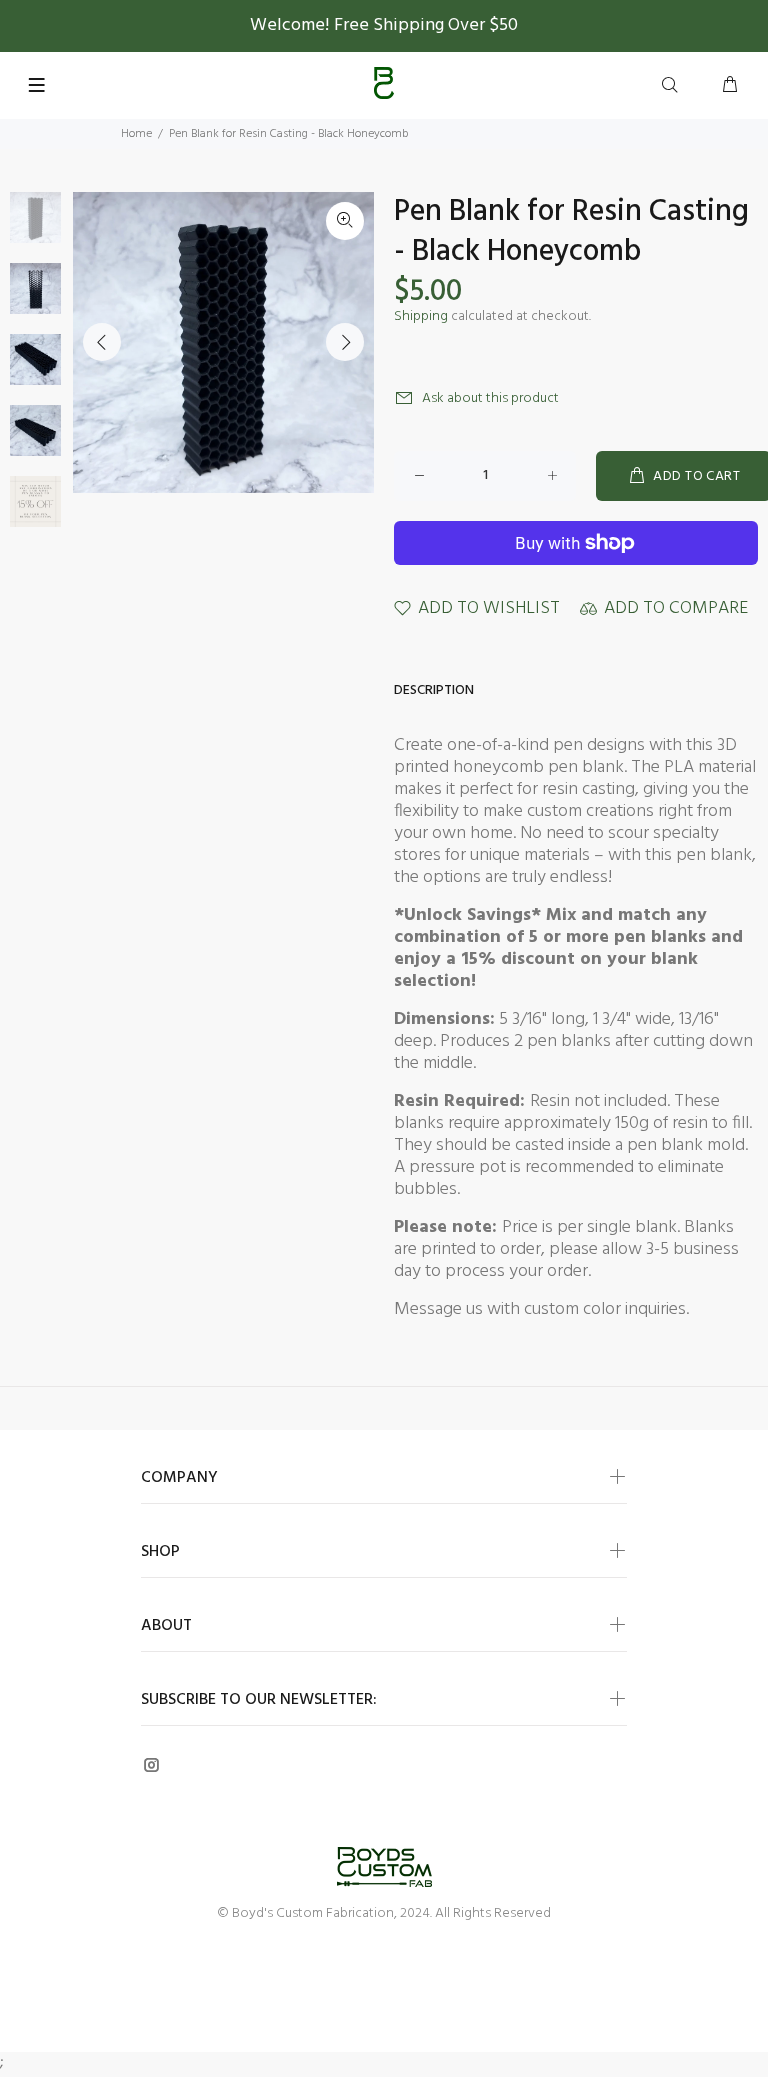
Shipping (421, 316)
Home (136, 134)
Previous (102, 342)
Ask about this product (490, 398)
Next (345, 342)
